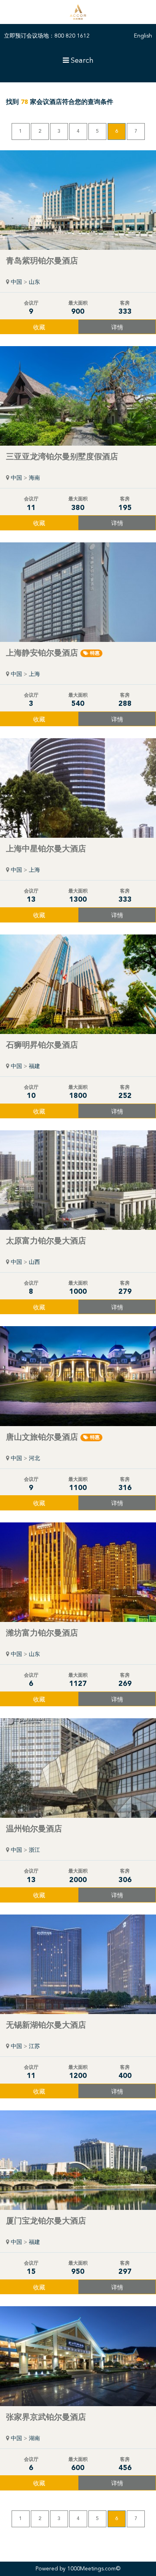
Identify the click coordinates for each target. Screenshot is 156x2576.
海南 (34, 478)
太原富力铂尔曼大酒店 (46, 1241)
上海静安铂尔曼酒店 (53, 653)
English (143, 36)
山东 (34, 282)
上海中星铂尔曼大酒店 (46, 849)
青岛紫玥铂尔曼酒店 (42, 261)
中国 (16, 282)
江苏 (34, 2046)
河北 (34, 1458)
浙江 (34, 1850)
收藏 (39, 328)
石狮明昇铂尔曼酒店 (42, 1046)
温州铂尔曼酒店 (34, 1829)
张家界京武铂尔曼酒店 (46, 2418)
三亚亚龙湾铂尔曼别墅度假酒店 (62, 457)
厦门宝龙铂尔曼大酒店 (46, 2221)
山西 (34, 1262)
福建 (34, 1066)
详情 (117, 328)
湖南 (34, 2439)
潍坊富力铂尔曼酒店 (42, 1634)
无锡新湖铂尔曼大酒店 (46, 2026)
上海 (34, 674)
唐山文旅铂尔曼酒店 (53, 1438)
